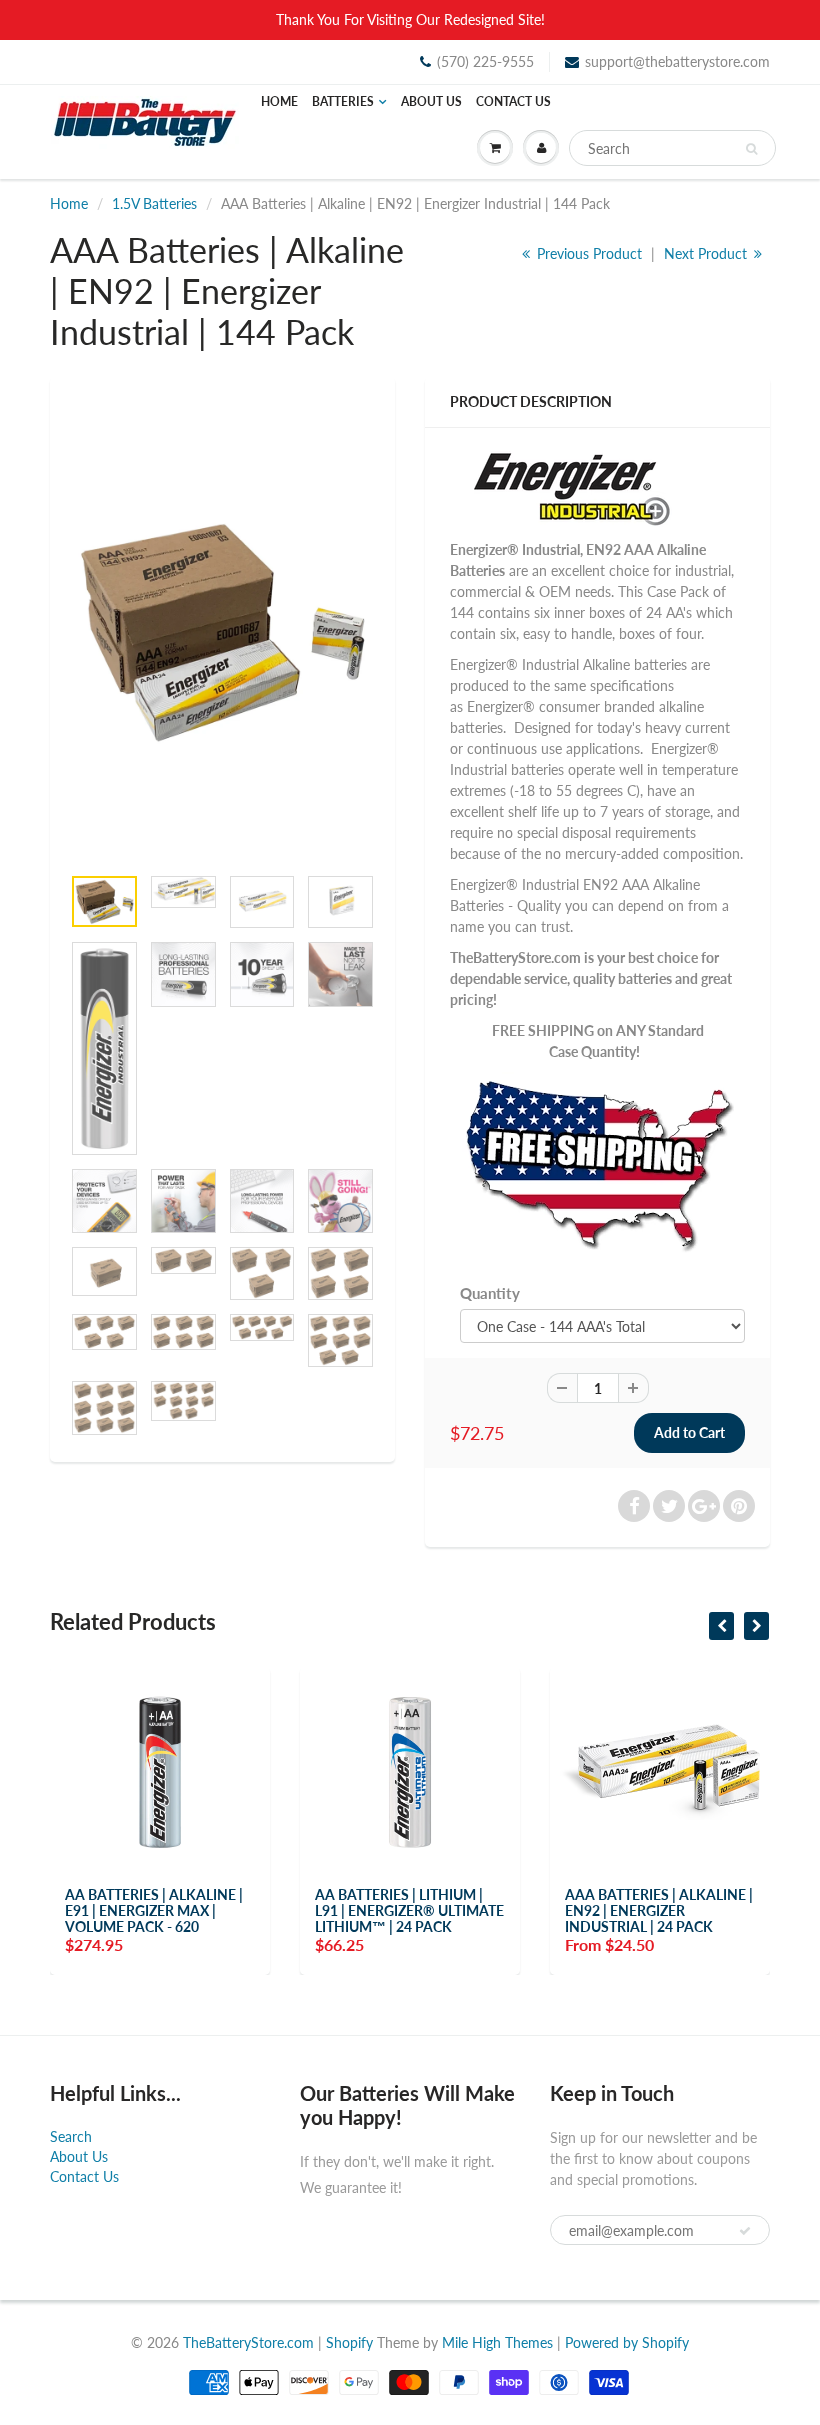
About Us (431, 101)
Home (279, 101)
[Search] (751, 149)
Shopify (349, 2342)
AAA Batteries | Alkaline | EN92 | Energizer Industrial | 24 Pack (659, 1910)
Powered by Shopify (627, 2342)
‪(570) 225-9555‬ (485, 61)
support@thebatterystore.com (677, 61)
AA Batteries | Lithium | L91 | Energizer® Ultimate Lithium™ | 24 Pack (409, 1910)
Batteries (343, 101)
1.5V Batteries (154, 203)
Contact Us (513, 101)
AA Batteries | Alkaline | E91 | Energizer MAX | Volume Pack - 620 (154, 1910)
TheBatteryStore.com (248, 2342)
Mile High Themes (497, 2342)
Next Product (707, 253)
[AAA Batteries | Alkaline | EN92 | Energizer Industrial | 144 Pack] (222, 630)
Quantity (490, 1293)
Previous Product (587, 253)
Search (71, 2136)
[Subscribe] (745, 2231)
